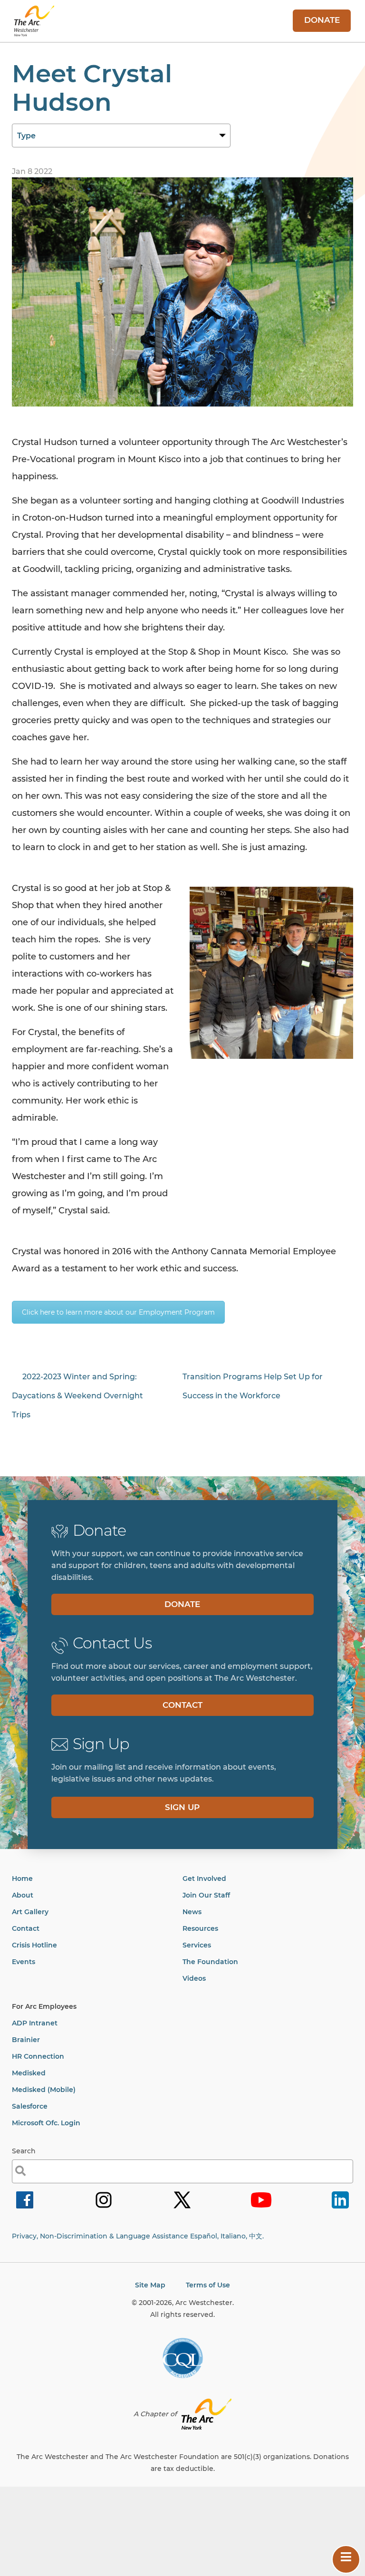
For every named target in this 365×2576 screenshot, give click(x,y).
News (192, 1912)
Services (197, 1945)
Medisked (29, 2073)
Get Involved (204, 1879)
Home (22, 1879)
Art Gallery (30, 1912)
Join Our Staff (206, 1895)
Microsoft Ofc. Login (46, 2123)
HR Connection (38, 2056)
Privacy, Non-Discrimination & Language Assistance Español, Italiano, (138, 2236)
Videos (194, 1978)
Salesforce (30, 2106)
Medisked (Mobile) (44, 2090)
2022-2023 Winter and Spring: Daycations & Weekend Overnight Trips (77, 1396)
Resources (200, 1928)
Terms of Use (208, 2285)
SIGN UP (182, 1807)
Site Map (150, 2285)
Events (24, 1962)
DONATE (322, 20)
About (23, 1895)
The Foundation (210, 1962)
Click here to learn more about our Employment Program (118, 1312)
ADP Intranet (35, 2023)
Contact (26, 1928)
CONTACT (182, 1705)
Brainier (26, 2040)
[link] (25, 2208)
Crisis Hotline (34, 1945)
